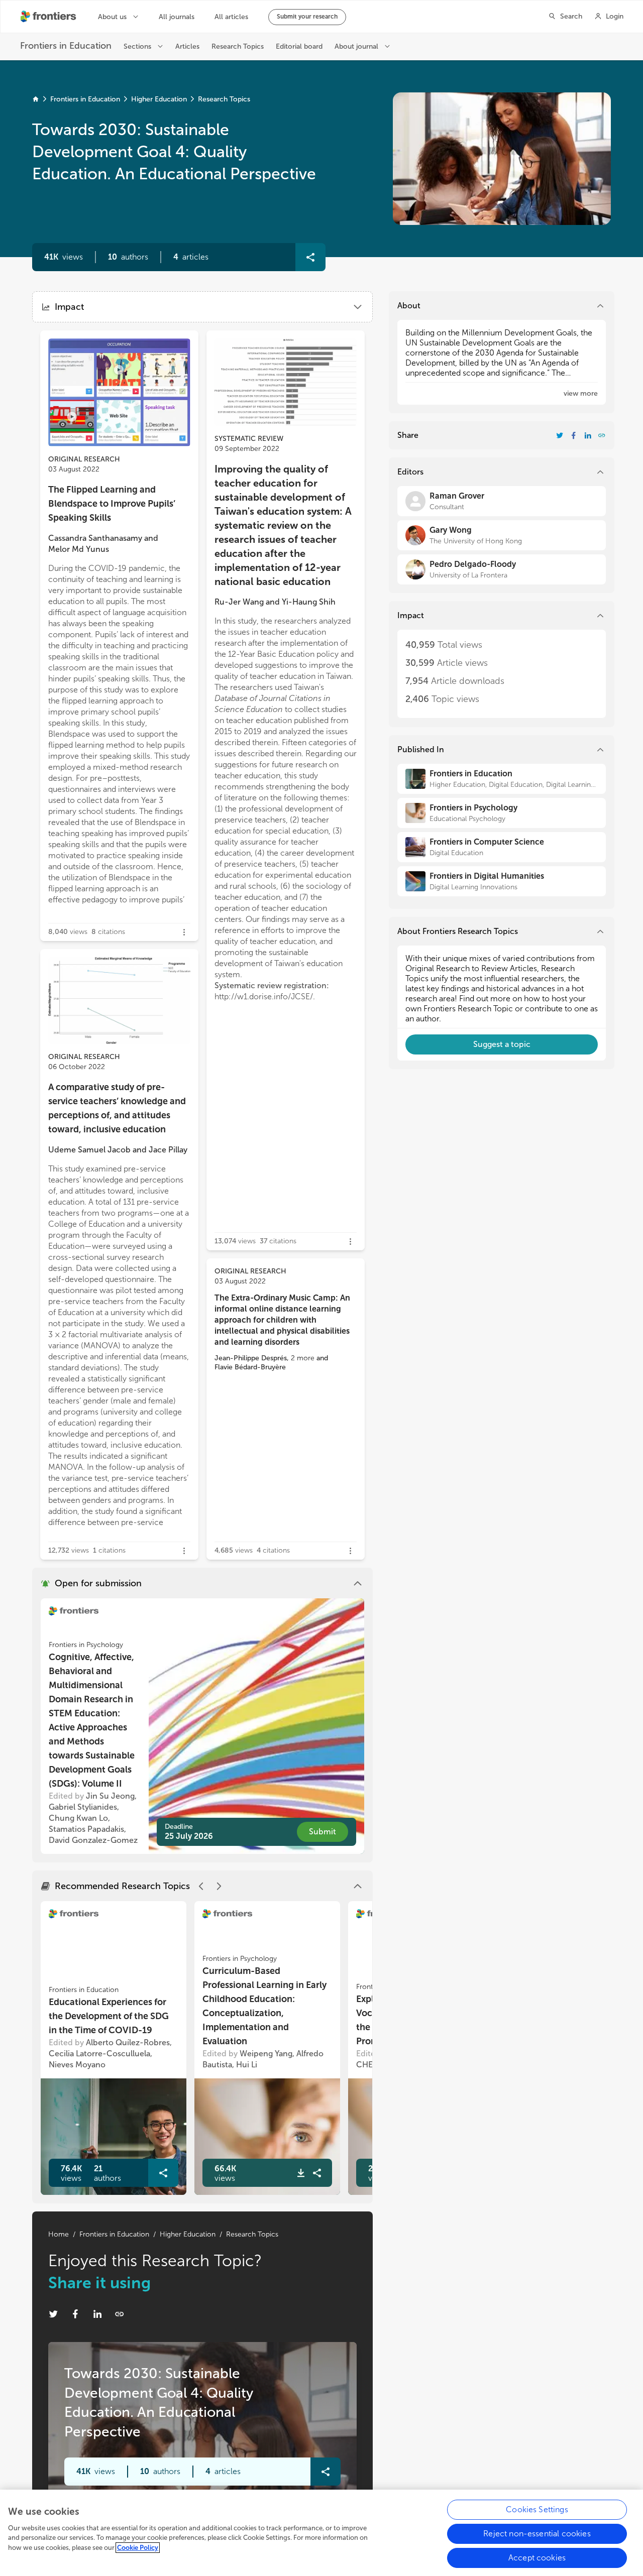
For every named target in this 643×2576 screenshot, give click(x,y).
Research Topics (224, 99)
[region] (321, 2533)
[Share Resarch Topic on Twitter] (53, 2314)
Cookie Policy (138, 2548)
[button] (128, 257)
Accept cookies (537, 2558)
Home (59, 2234)
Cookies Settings (537, 2509)
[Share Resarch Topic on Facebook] (75, 2314)
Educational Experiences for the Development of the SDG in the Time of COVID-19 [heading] (109, 2016)
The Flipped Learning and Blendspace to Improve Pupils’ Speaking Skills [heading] (112, 504)
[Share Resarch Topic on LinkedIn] (97, 2314)
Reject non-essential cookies (537, 2534)
